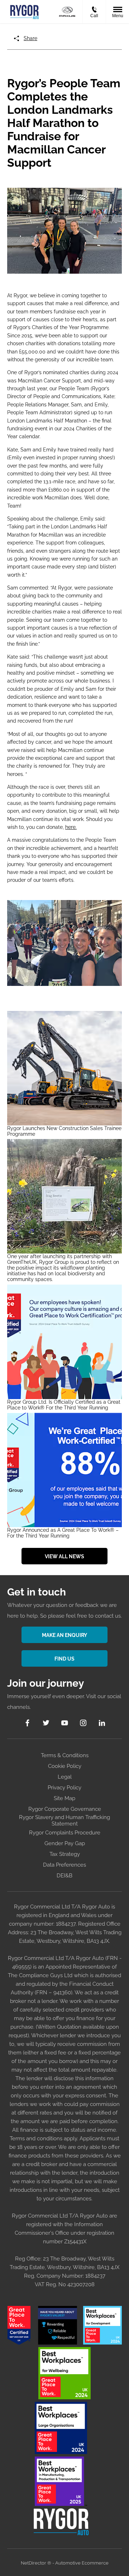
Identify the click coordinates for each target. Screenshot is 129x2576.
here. (71, 827)
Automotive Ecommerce (82, 2563)
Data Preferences (64, 1865)
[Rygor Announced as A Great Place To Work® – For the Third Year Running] (64, 1470)
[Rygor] (24, 11)
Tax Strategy (65, 1854)
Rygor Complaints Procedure (65, 1833)
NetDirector (34, 2563)
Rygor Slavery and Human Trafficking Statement (64, 1820)
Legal (65, 1777)
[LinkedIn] (102, 1723)
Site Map (64, 1798)
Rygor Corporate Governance (65, 1809)
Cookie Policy (65, 1766)
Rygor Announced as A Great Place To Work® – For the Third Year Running (63, 1533)
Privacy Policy (64, 1788)
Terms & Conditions (65, 1755)
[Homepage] (67, 12)
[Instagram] (83, 1723)
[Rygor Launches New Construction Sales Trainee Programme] (64, 1068)
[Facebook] (27, 1723)
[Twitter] (46, 1723)
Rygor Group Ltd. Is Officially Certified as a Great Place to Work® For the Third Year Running (64, 1405)
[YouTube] (65, 1723)
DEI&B (64, 1876)
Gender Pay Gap (65, 1843)
